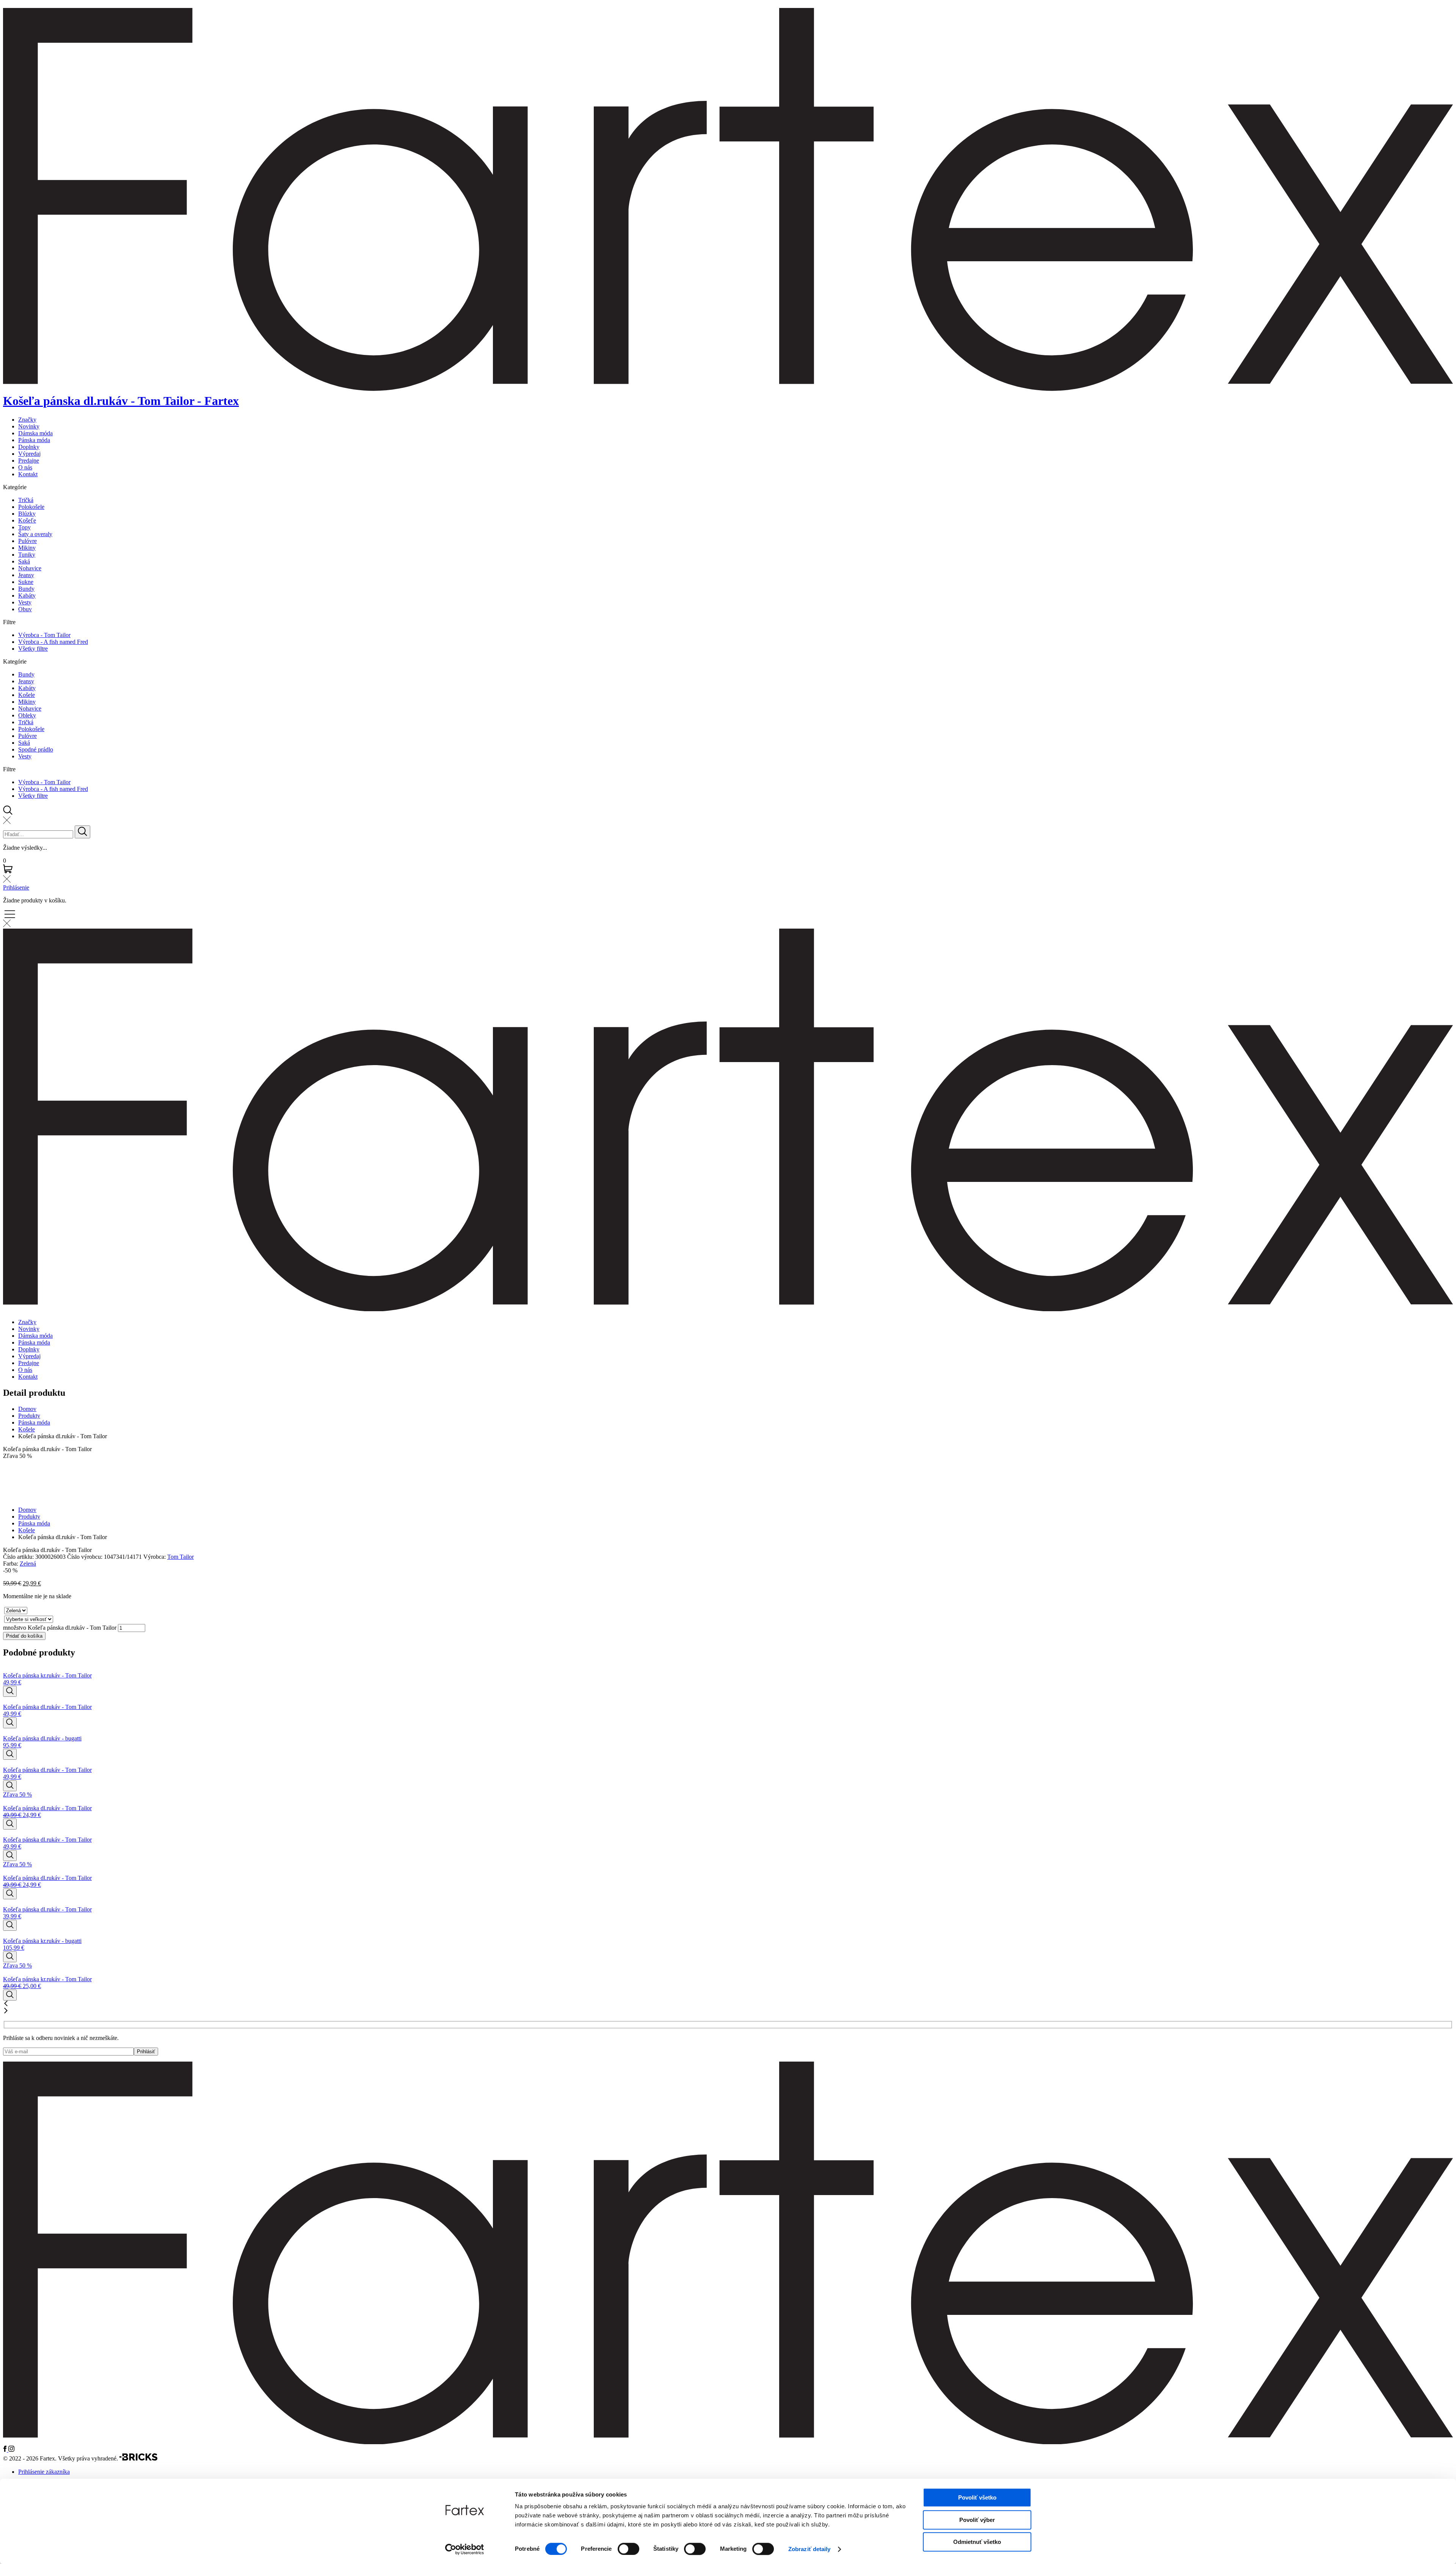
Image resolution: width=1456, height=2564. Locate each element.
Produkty (29, 1416)
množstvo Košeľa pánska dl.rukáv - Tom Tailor (60, 1628)
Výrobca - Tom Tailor (44, 635)
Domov (27, 1409)
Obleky (27, 715)
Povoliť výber (977, 2520)
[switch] (628, 2549)
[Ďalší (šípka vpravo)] (1443, 1282)
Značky (27, 420)
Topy (24, 527)
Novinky (29, 426)
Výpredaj (29, 454)
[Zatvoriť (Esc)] (1448, 8)
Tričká (26, 500)
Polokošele (31, 507)
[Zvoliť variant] (10, 1691)
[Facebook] (6, 2450)
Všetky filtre (33, 649)
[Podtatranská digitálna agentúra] (138, 2459)
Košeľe (27, 520)
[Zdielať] (1431, 8)
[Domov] (728, 2442)
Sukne (26, 582)
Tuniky (27, 555)
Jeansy (26, 575)
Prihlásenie (16, 887)
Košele (27, 695)
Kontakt (28, 474)
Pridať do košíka (24, 1636)
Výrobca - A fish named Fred (53, 642)
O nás (25, 467)
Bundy (26, 589)
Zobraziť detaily (810, 2549)
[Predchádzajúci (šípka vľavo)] (13, 1282)
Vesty (25, 602)
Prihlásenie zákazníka (44, 2472)
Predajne (29, 461)
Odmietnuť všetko (977, 2542)
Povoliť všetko (977, 2497)
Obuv (25, 609)
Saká (24, 561)
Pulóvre (27, 541)
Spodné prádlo (36, 749)
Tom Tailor (180, 1557)
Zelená (28, 1564)
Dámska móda (35, 433)
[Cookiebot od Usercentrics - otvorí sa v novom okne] (465, 2549)
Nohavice (30, 568)
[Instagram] (11, 2450)
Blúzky (27, 514)
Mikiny (27, 548)
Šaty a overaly (35, 534)
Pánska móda (34, 440)
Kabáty (27, 595)
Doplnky (29, 447)
